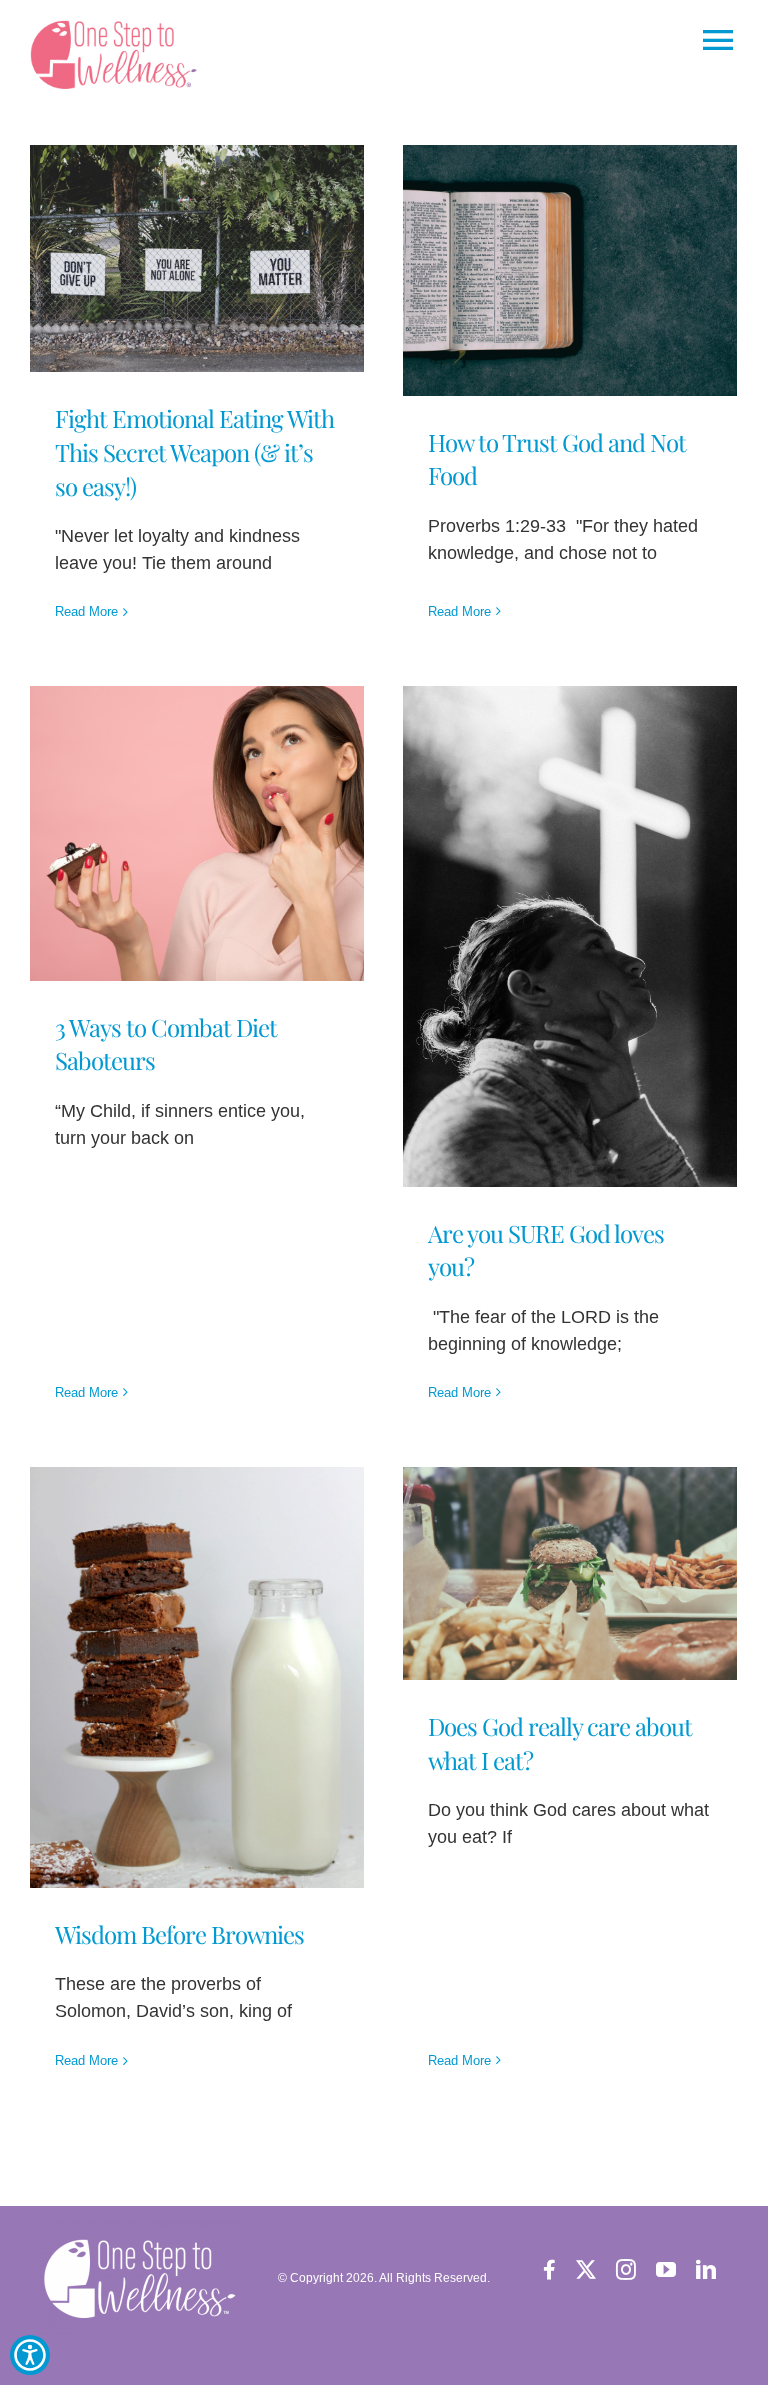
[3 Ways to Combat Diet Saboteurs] (197, 833)
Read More (86, 611)
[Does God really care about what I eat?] (570, 1573)
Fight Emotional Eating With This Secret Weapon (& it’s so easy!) (194, 451)
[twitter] (586, 2270)
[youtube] (666, 2270)
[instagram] (626, 2270)
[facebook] (549, 2270)
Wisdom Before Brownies (179, 1934)
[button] (118, 54)
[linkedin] (706, 2270)
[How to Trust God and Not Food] (570, 270)
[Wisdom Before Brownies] (197, 1677)
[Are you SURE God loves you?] (570, 936)
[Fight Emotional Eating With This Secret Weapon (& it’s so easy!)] (197, 258)
